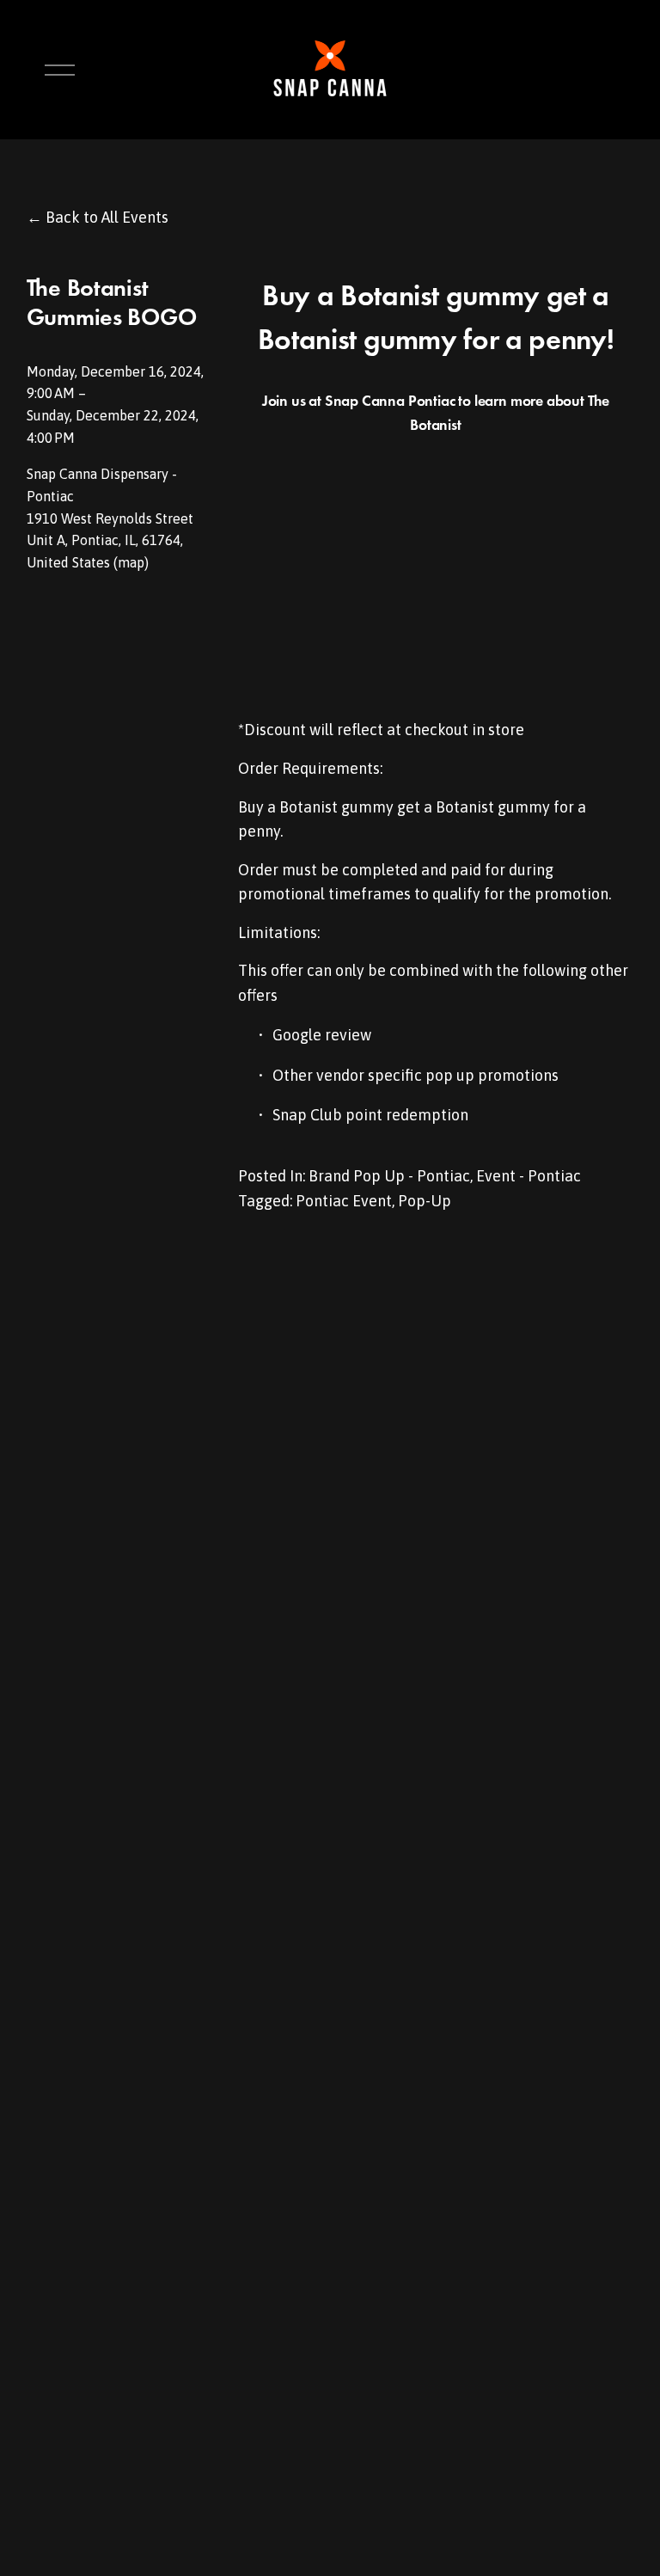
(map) (131, 562)
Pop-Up (425, 1201)
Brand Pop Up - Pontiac (389, 1176)
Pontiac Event (344, 1201)
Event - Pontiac (529, 1176)
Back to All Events (107, 217)
